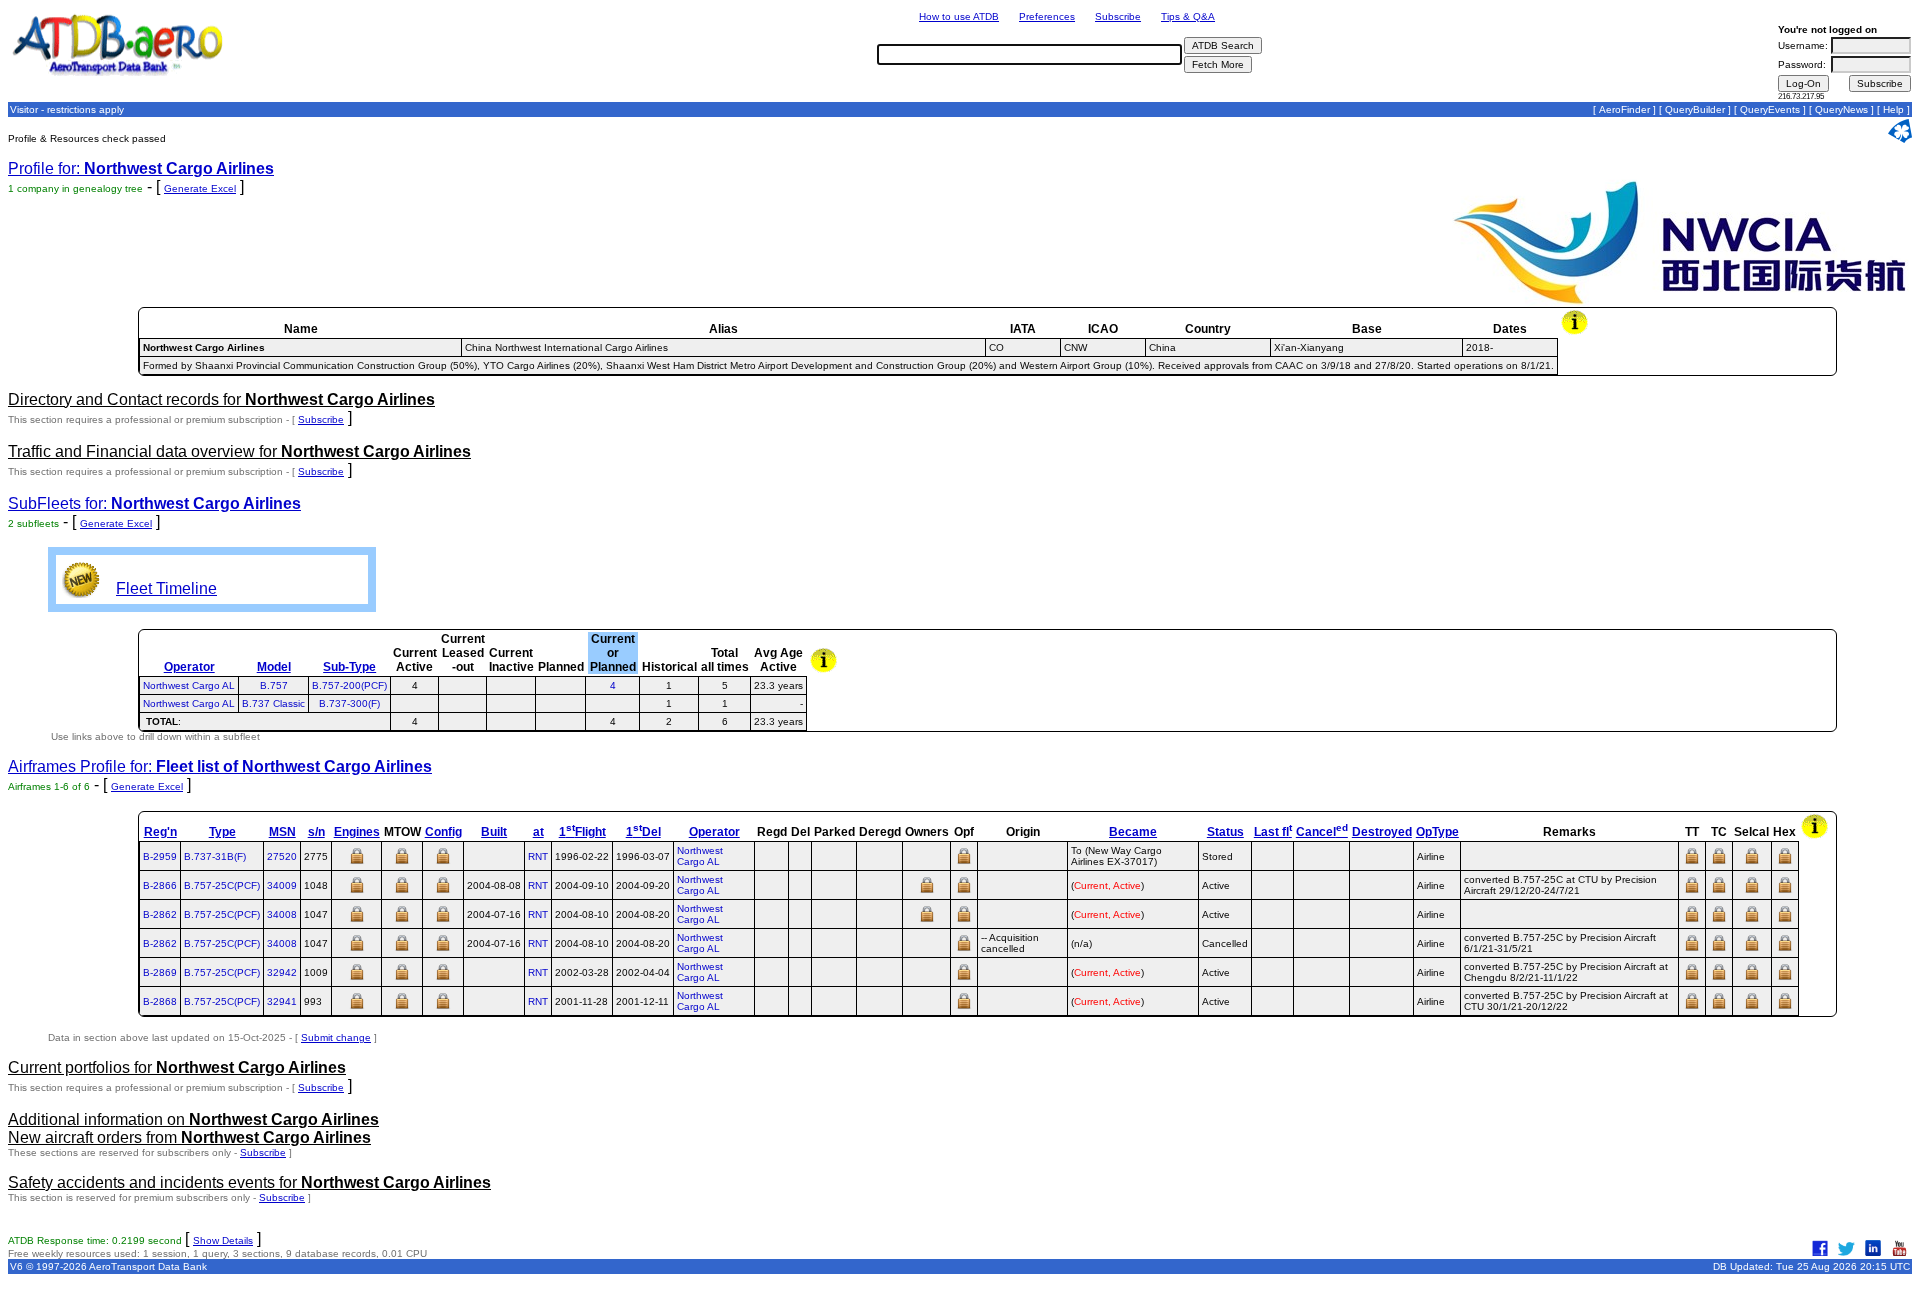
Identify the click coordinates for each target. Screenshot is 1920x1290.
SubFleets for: (154, 503)
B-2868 (160, 1001)
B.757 (274, 685)
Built (494, 832)
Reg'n (160, 832)
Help (1893, 109)
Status (1225, 832)
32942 (282, 972)
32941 (282, 1001)
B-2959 (160, 856)
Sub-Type (349, 667)
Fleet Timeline (166, 588)
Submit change (336, 1037)
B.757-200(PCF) (349, 685)
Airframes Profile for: (220, 766)
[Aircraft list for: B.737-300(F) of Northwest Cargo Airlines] (612, 703)
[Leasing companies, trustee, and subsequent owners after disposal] (927, 891)
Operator (189, 667)
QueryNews (1841, 109)
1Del (643, 832)
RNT (538, 856)
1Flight (582, 832)
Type (222, 832)
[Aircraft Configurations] (443, 862)
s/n (316, 832)
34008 (282, 914)
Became (1133, 832)
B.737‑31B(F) (215, 856)
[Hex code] (1785, 862)
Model (274, 667)
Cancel (1322, 832)
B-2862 (160, 914)
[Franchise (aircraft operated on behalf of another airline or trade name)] (964, 862)
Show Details (223, 1240)
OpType (1437, 832)
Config (443, 832)
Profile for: (141, 168)
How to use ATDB (959, 16)
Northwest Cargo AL (189, 685)
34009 (282, 885)
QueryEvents (1770, 109)
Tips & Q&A (1188, 16)
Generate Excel (200, 188)
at (538, 832)
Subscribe (1118, 16)
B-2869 (160, 972)
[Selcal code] (1752, 862)
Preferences (1047, 16)
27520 (282, 856)
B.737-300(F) (349, 703)
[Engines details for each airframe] (357, 862)
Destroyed (1382, 832)
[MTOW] (402, 862)
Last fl (1273, 832)
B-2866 (160, 885)
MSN (282, 832)
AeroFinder (1624, 109)
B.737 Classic (273, 703)
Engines (357, 832)
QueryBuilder (1695, 109)
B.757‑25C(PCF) (222, 885)
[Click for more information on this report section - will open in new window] (1576, 332)
